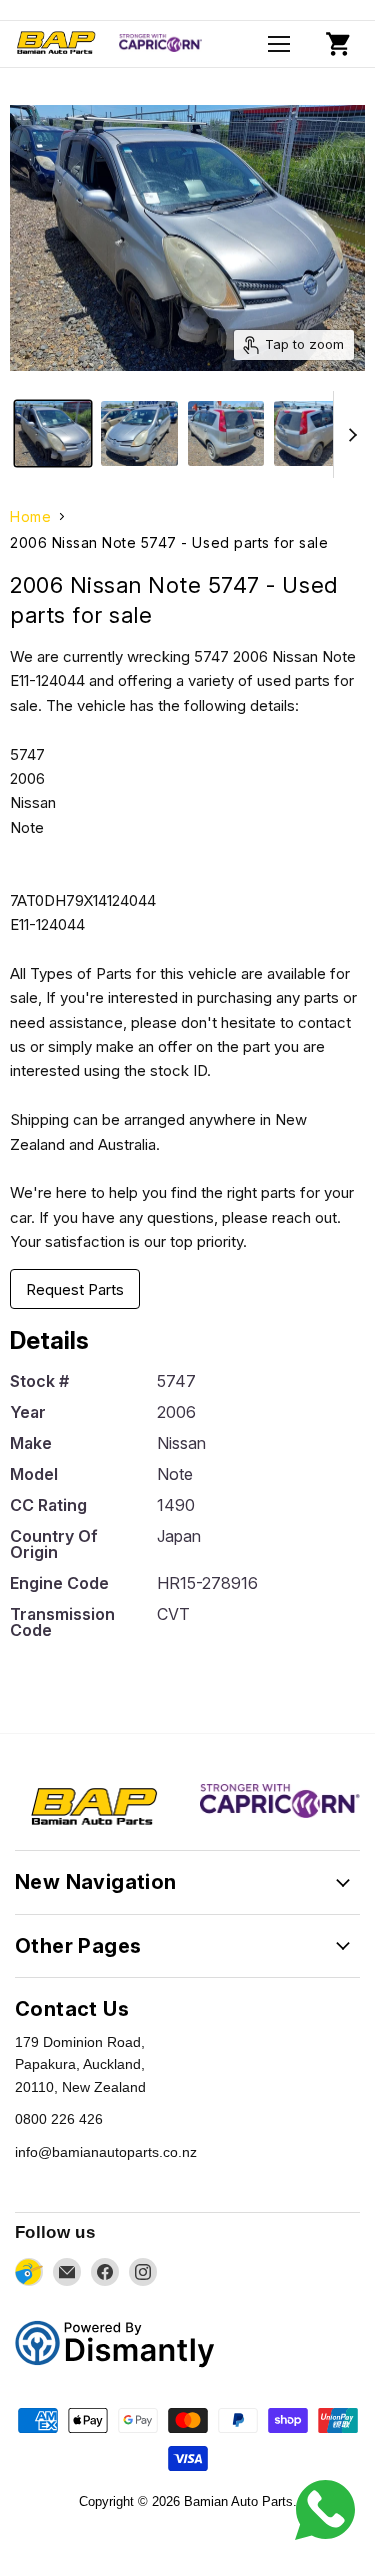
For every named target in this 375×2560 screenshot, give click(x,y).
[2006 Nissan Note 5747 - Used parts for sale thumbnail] (53, 433)
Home (30, 517)
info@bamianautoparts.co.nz (106, 2152)
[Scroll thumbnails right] (349, 434)
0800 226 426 (59, 2119)
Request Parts (75, 1289)
